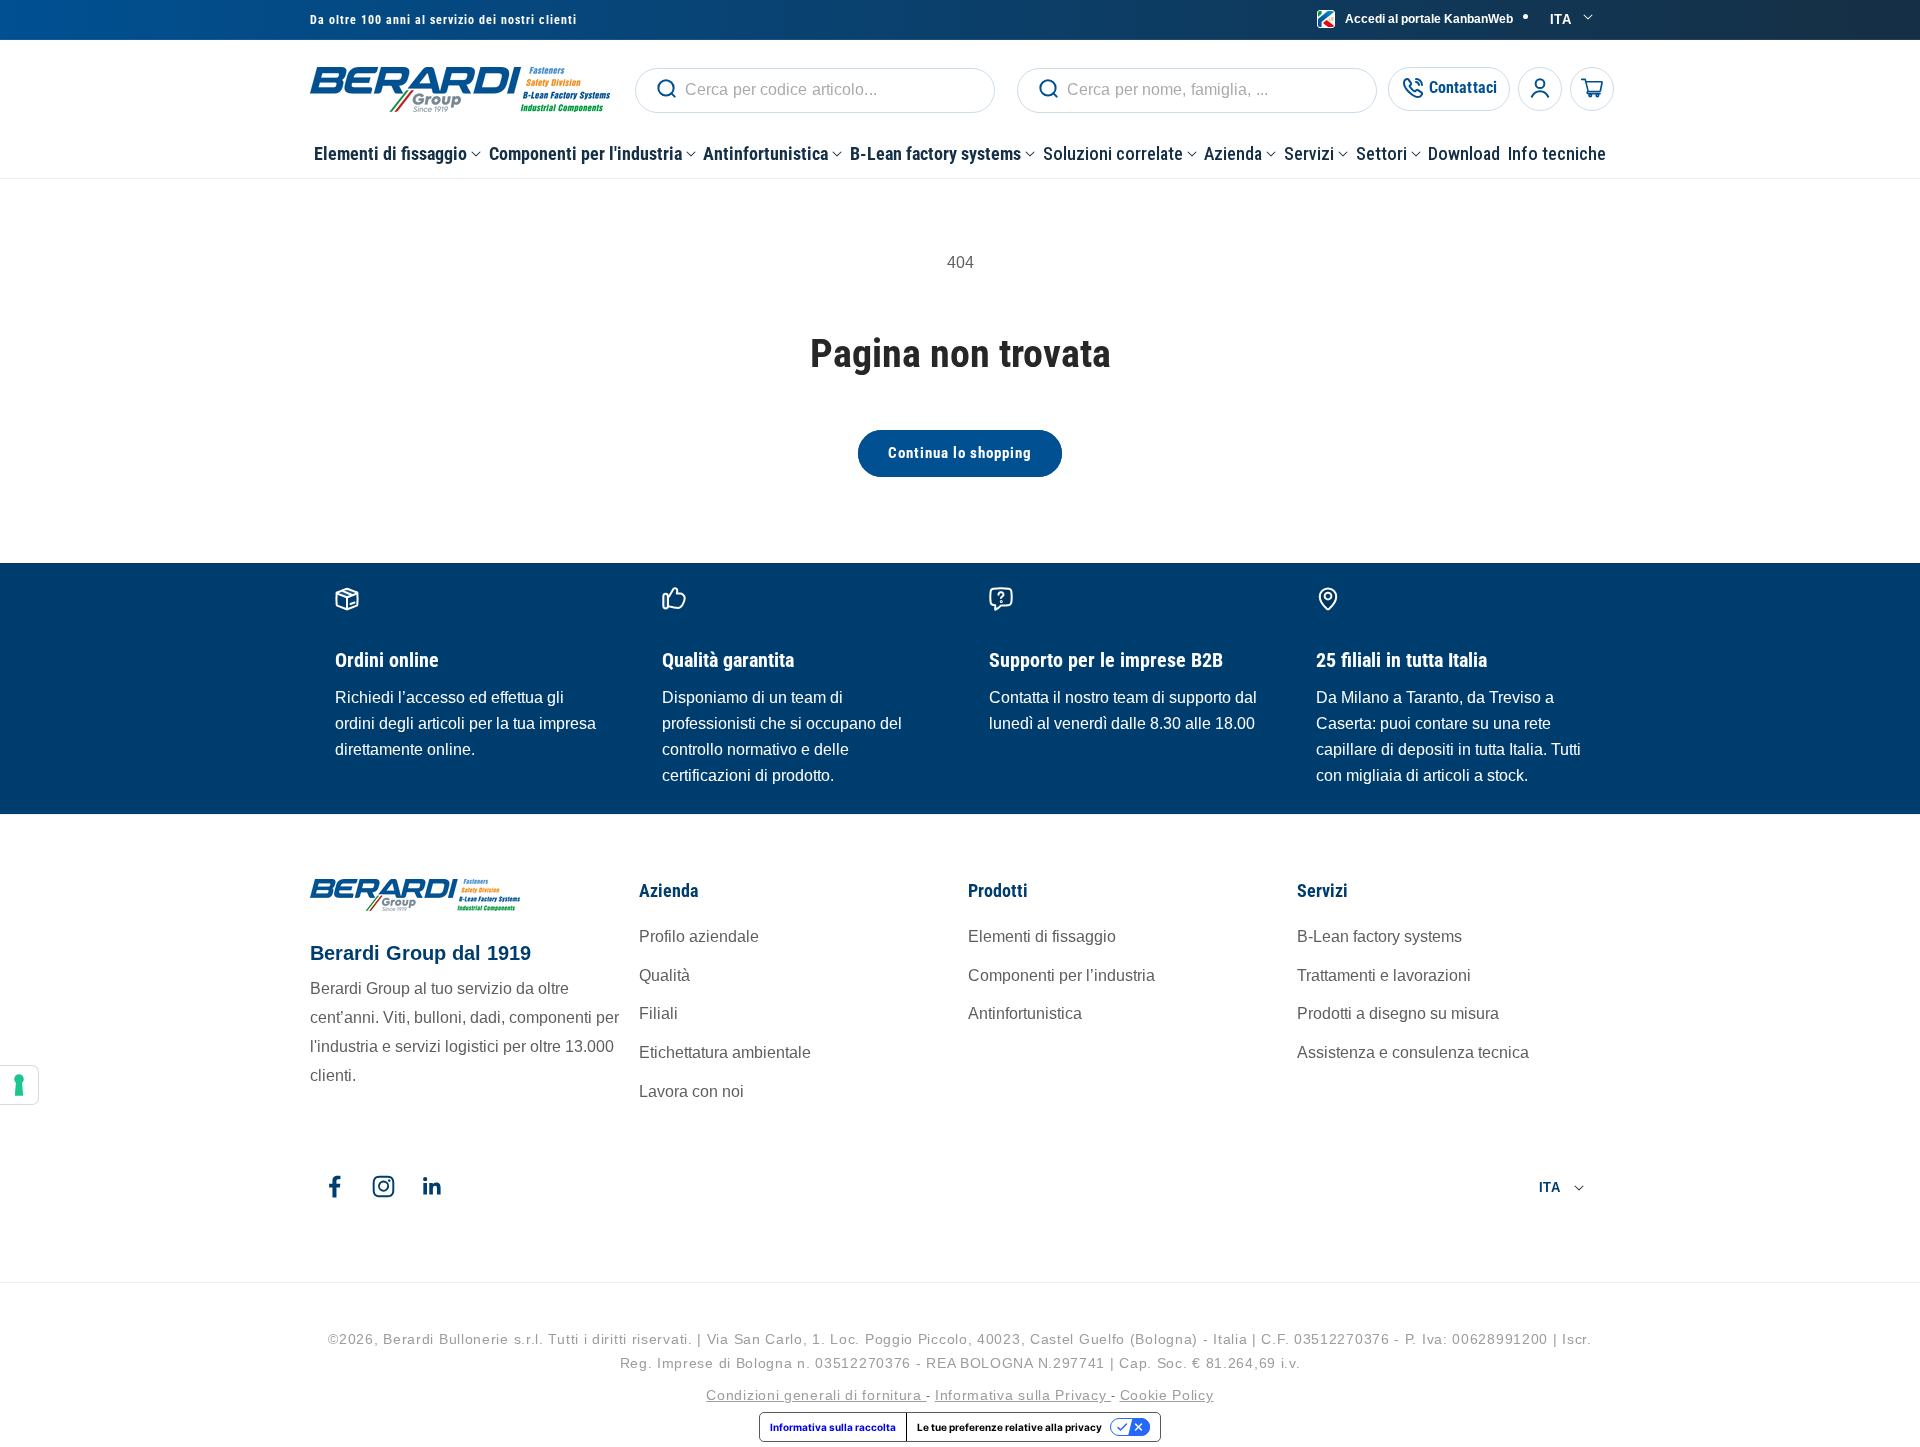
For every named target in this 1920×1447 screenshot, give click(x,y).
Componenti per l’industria (1061, 975)
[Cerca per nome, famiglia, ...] (666, 89)
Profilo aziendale (699, 936)
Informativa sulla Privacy (1023, 1394)
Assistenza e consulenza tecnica (1413, 1052)
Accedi (1429, 19)
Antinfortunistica (1025, 1013)
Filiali (658, 1013)
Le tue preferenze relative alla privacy (1009, 1427)
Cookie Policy (1167, 1394)
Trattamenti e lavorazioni (1384, 975)
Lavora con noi (691, 1091)
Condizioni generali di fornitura (816, 1394)
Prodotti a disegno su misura (1398, 1013)
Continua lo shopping (960, 453)
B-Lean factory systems (1379, 936)
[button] (397, 153)
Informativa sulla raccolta (833, 1427)
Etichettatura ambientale (725, 1052)
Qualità (664, 975)
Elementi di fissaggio (1042, 936)
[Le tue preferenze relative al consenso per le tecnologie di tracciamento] (19, 1085)
